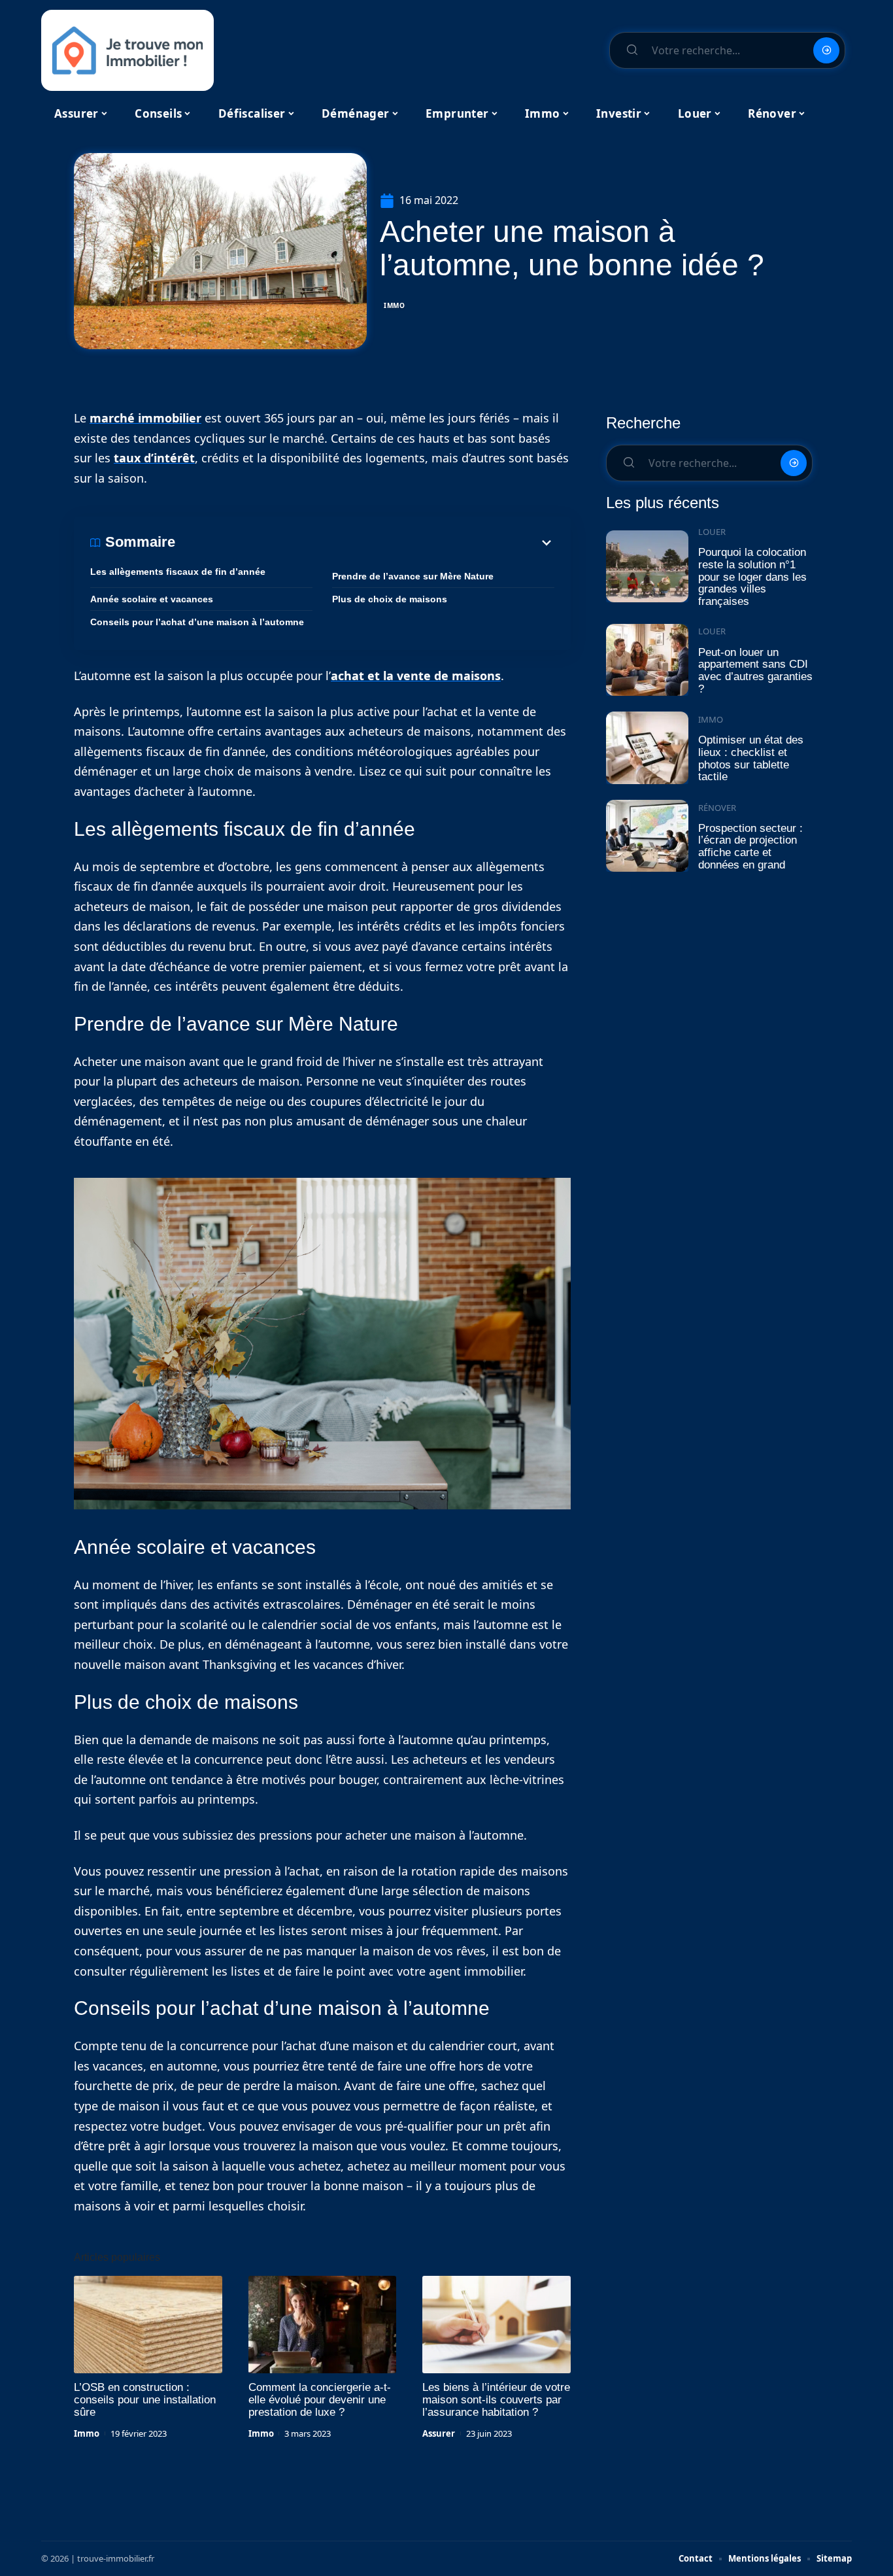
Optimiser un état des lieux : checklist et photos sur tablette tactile (751, 758)
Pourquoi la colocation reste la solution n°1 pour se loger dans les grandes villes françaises (752, 577)
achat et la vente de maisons (416, 676)
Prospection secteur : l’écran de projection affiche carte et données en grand (750, 847)
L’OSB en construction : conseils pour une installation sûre (145, 2400)
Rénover (717, 808)
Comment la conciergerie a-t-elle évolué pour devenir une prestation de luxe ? (320, 2400)
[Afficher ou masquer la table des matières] (365, 543)
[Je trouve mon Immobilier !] (127, 50)
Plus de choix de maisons (390, 599)
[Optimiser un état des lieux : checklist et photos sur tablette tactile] (647, 748)
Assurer (439, 2433)
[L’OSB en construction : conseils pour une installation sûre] (148, 2325)
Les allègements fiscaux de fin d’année (178, 572)
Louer (712, 532)
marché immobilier (145, 418)
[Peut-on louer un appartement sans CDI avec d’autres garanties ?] (647, 660)
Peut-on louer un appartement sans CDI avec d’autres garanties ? (755, 671)
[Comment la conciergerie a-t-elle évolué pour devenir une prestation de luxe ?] (323, 2325)
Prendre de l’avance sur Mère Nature (413, 576)
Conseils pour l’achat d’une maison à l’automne (197, 622)
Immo (395, 305)
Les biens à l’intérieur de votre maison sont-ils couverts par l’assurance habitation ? (496, 2400)
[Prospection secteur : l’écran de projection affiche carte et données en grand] (647, 836)
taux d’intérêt (154, 458)
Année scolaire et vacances (152, 599)
